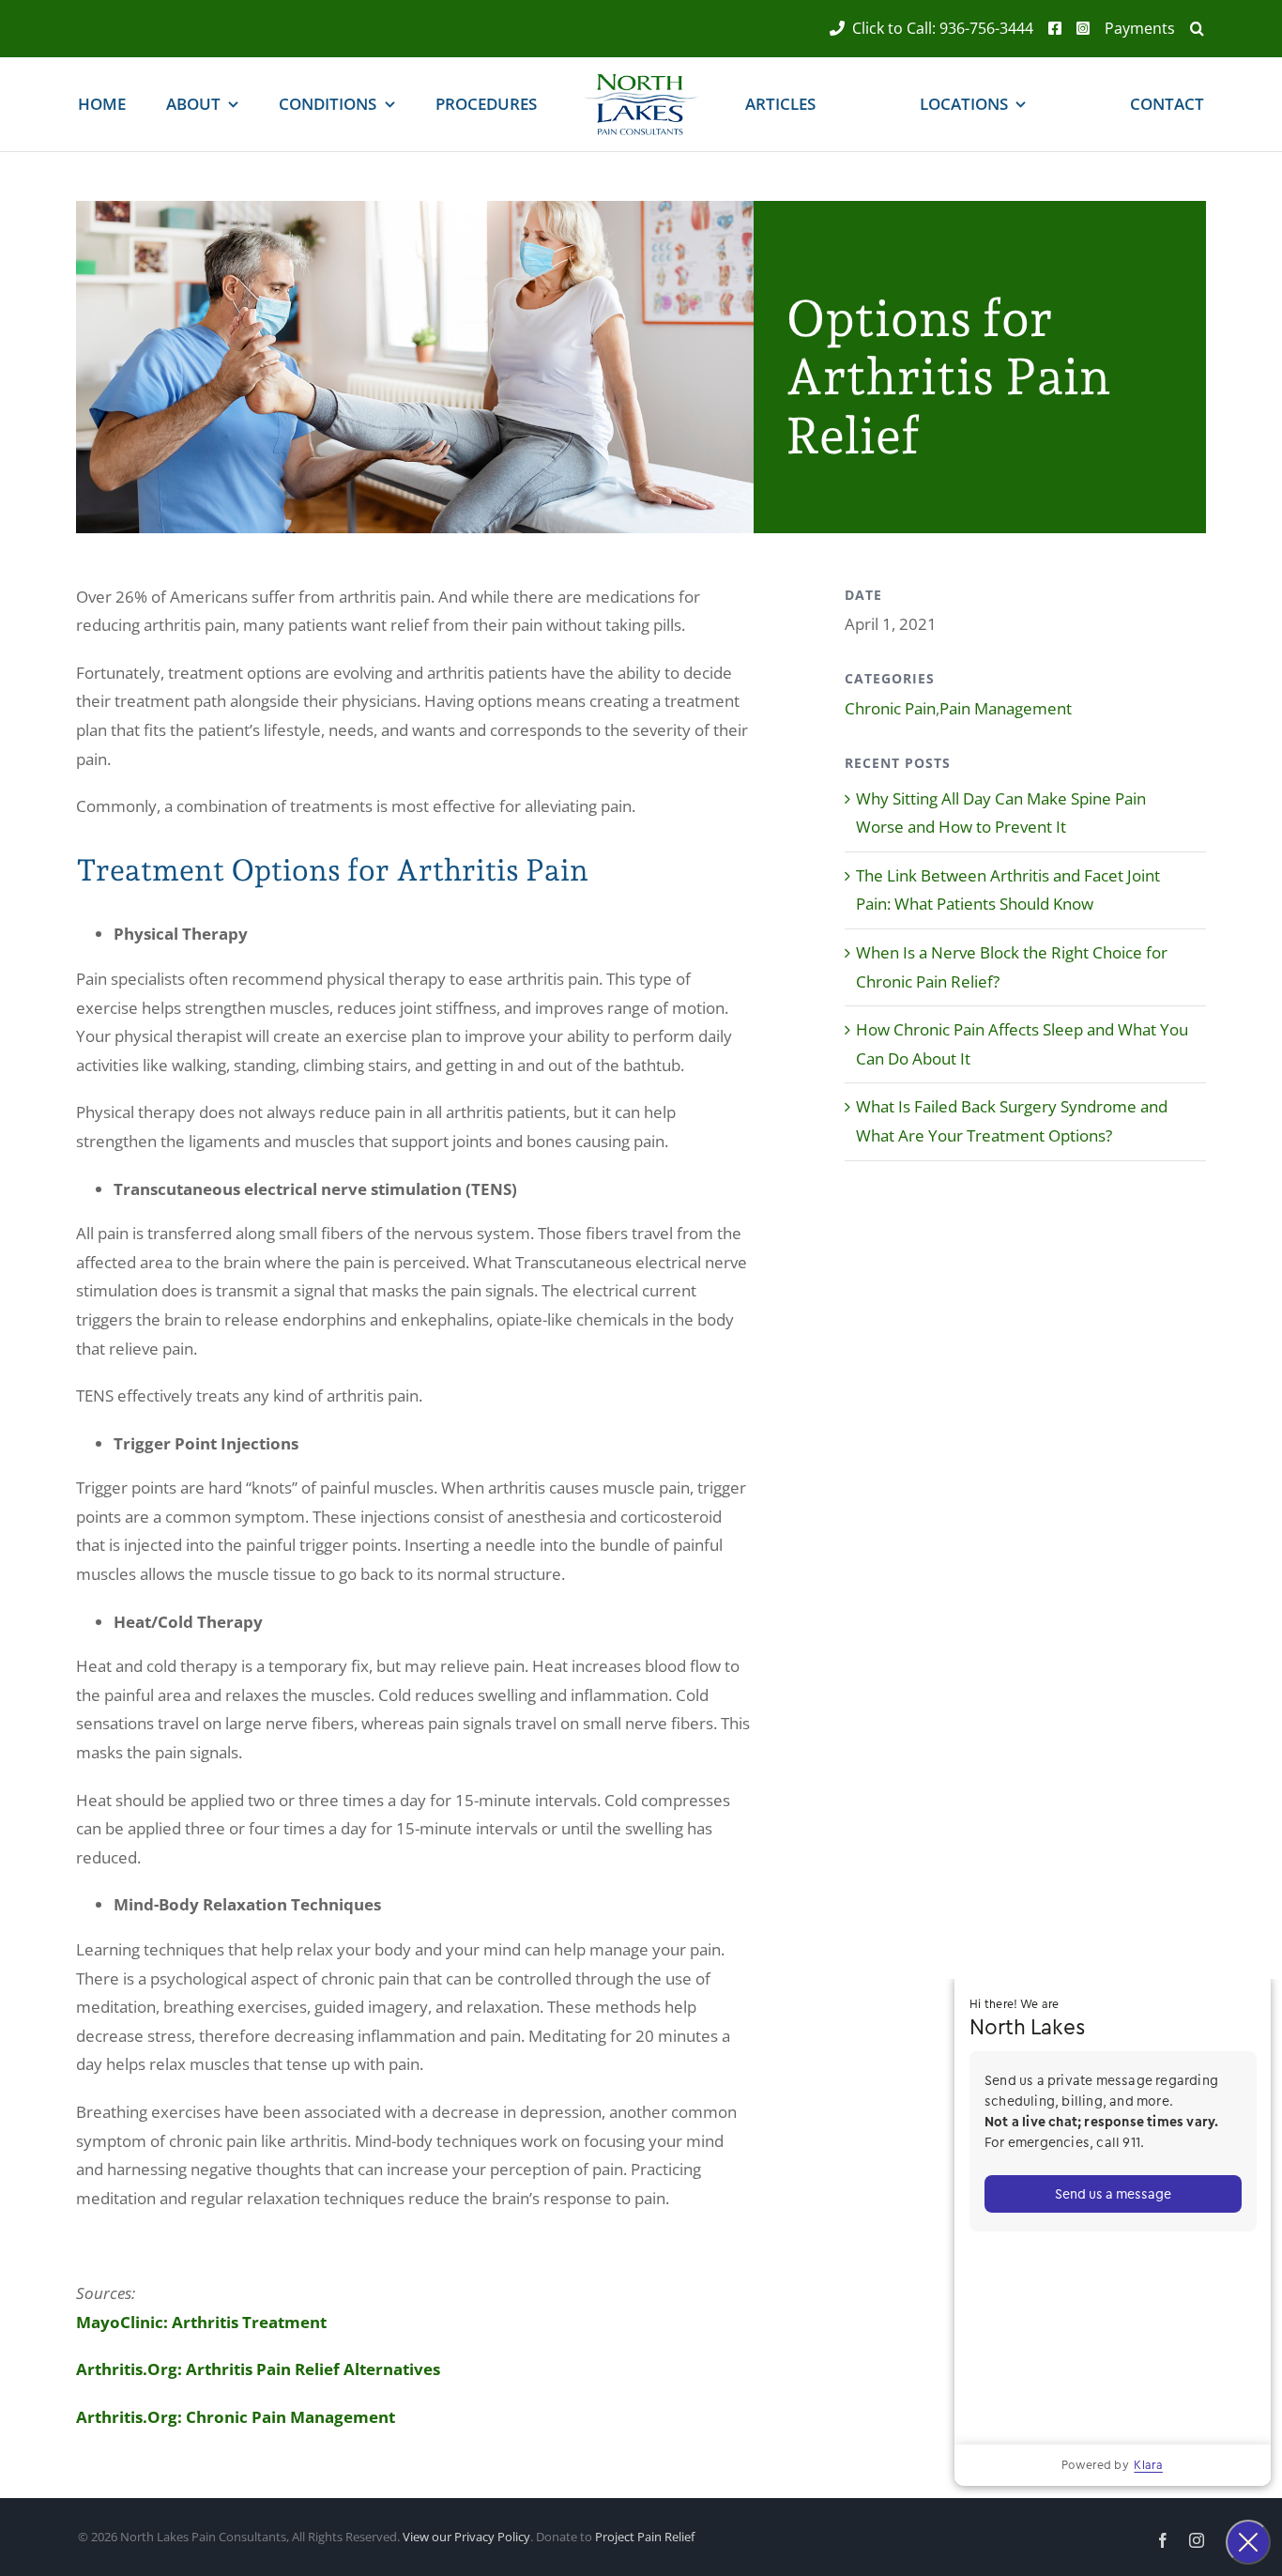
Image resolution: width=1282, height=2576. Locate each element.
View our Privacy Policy (466, 2537)
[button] (1190, 29)
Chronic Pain (890, 708)
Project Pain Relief (645, 2537)
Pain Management (1006, 708)
